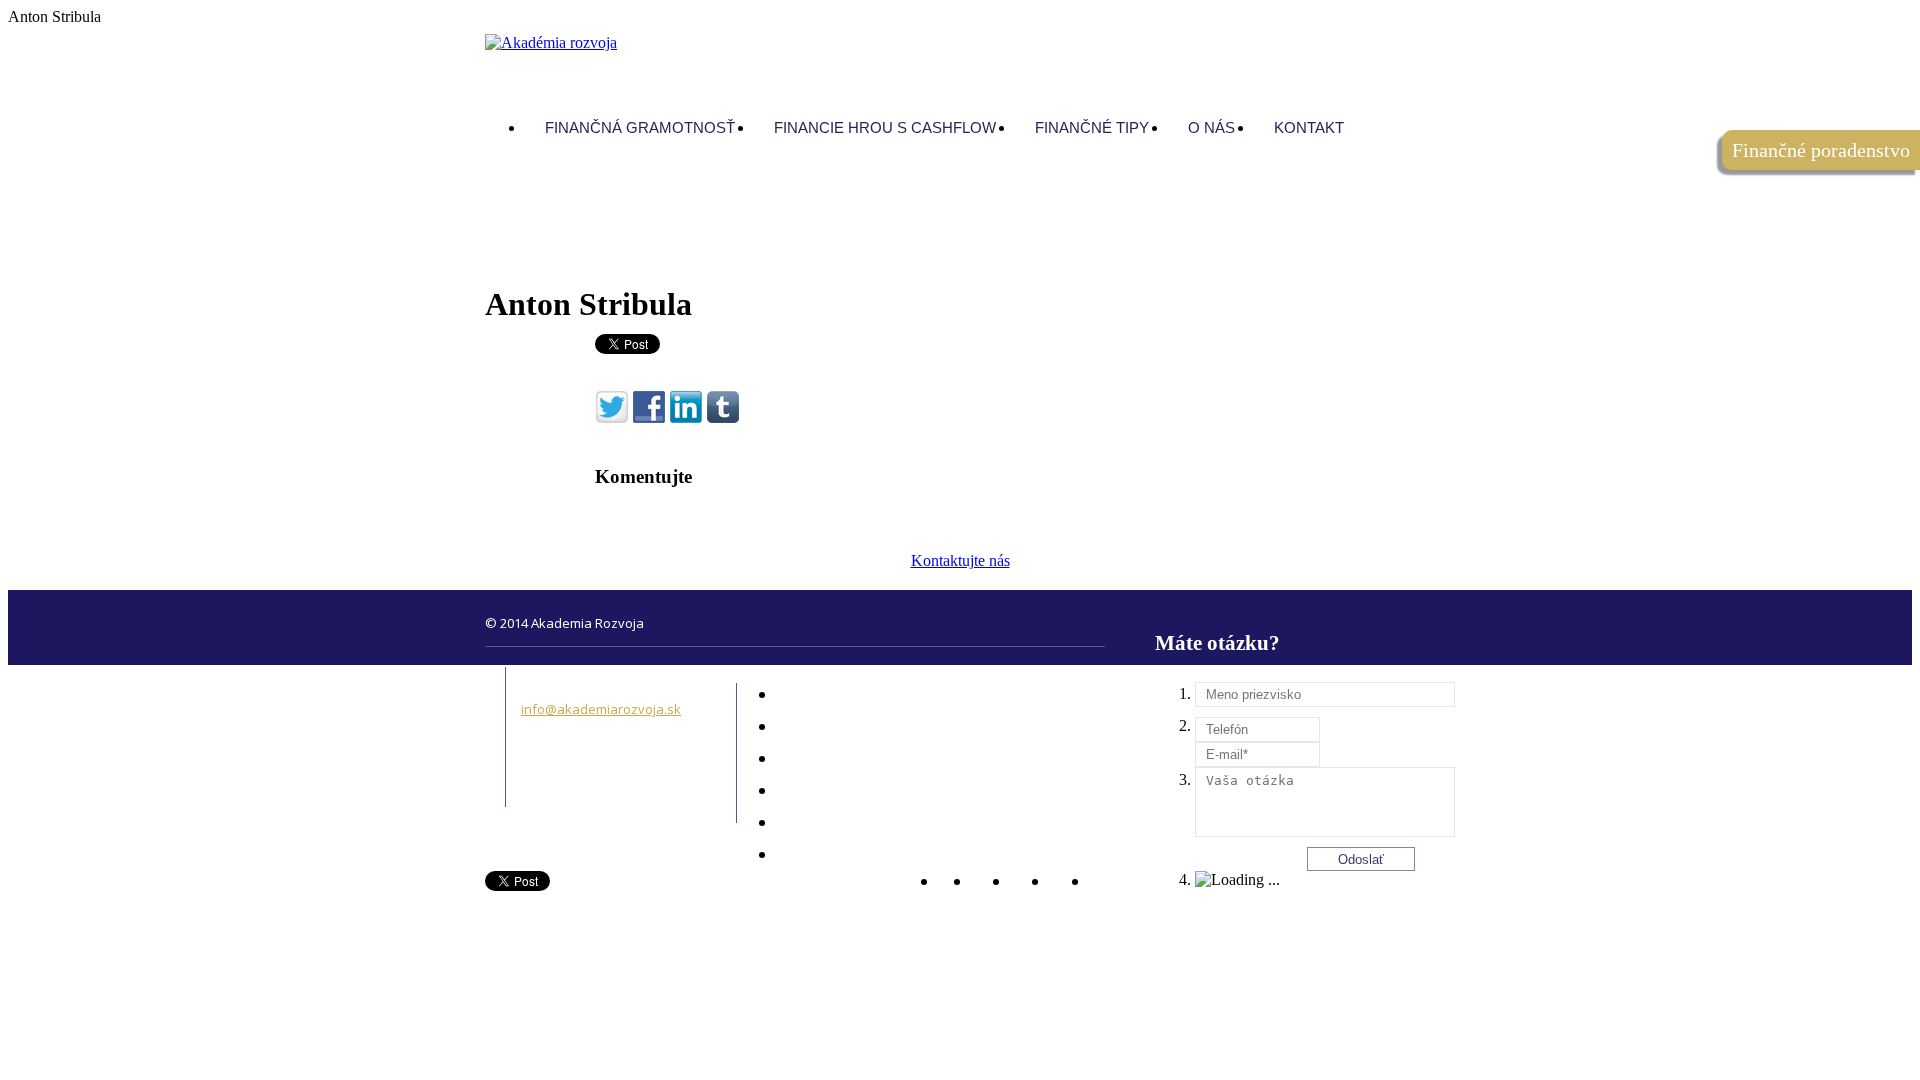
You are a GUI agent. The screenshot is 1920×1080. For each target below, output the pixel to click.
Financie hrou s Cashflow (883, 791)
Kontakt (830, 855)
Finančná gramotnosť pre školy (900, 727)
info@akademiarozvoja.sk (601, 709)
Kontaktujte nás (960, 560)
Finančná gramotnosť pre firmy (900, 759)
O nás (825, 823)
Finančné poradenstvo (875, 695)
